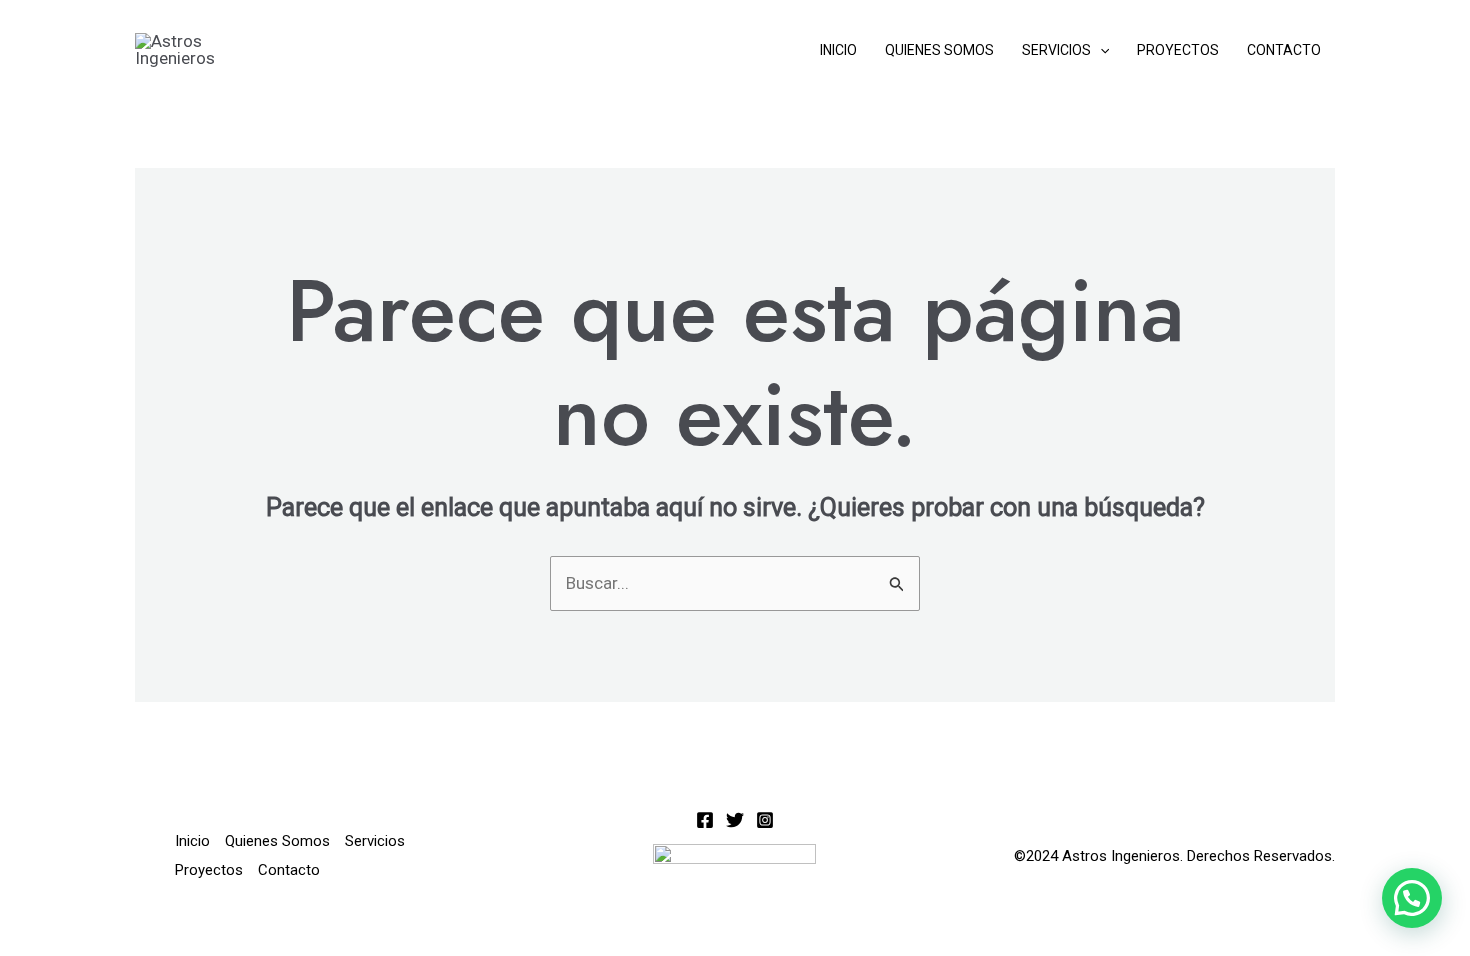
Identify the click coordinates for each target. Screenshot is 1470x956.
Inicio (838, 50)
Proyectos (1178, 50)
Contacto (1284, 50)
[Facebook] (705, 820)
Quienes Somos (939, 50)
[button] (1100, 50)
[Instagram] (765, 820)
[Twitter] (735, 820)
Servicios (1056, 50)
